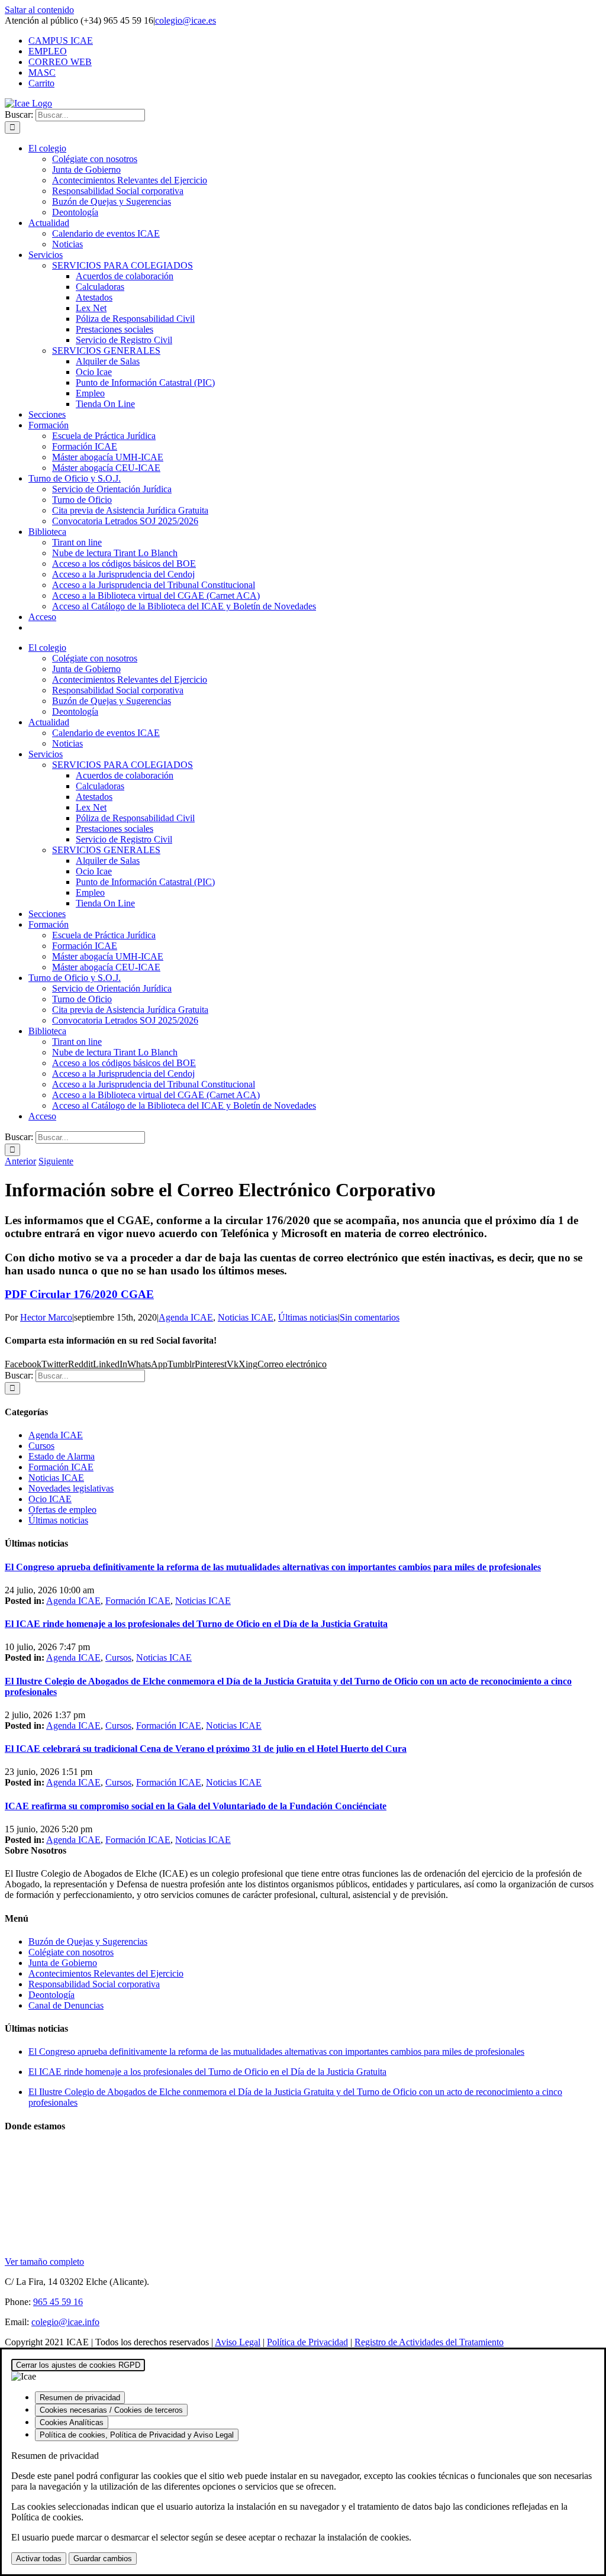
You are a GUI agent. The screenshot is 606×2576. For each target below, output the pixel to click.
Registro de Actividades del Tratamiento (429, 2342)
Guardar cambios (103, 2559)
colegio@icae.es (186, 20)
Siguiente (56, 1161)
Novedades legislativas (71, 1488)
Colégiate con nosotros (71, 1952)
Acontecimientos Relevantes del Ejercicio (106, 1973)
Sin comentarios (370, 1317)
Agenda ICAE (186, 1317)
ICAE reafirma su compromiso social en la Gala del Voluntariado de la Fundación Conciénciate (196, 1806)
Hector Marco (46, 1317)
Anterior (20, 1161)
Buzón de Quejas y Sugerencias (88, 1941)
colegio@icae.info (65, 2322)
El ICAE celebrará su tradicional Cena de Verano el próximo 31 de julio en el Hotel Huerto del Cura (206, 1749)
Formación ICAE (61, 1467)
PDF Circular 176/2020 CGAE (79, 1294)
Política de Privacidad (307, 2342)
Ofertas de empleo (62, 1510)
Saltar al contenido (39, 10)
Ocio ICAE (50, 1499)
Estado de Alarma (62, 1456)
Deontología (51, 1995)
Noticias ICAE (246, 1317)
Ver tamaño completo (44, 2262)
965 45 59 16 (58, 2302)
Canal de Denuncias (66, 2005)
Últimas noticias (308, 1317)
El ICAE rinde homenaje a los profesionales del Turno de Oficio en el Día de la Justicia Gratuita (196, 1624)
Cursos (41, 1446)
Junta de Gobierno (63, 1963)
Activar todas (39, 2559)
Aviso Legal (238, 2342)
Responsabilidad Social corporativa (94, 1984)
